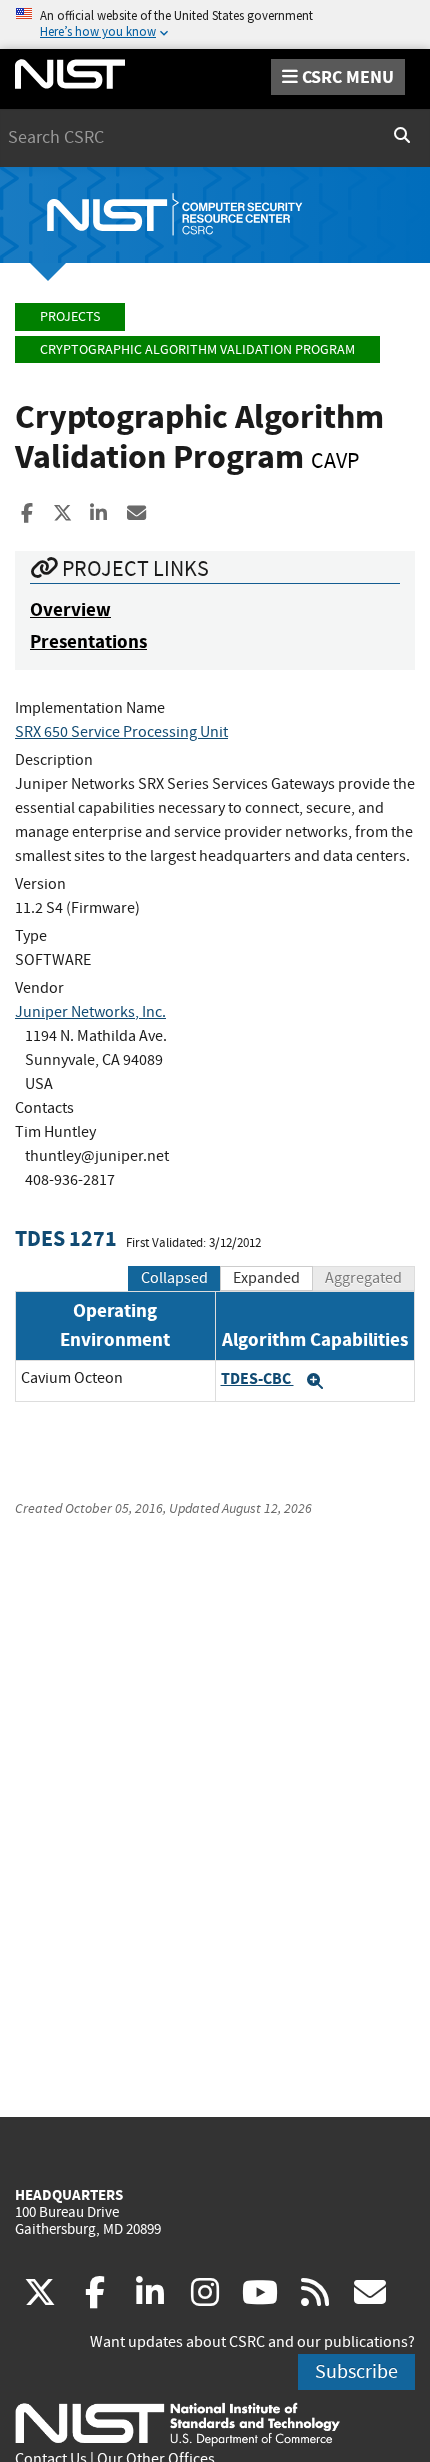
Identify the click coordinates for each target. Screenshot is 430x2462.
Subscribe (356, 2371)
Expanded (266, 1278)
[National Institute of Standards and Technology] (177, 2423)
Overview (70, 609)
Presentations (88, 641)
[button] (315, 1381)
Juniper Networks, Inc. (90, 1012)
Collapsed (174, 1278)
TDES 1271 (66, 1238)
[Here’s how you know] (215, 24)
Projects (70, 316)
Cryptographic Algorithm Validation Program (197, 349)
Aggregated (363, 1278)
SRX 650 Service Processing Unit (121, 732)
